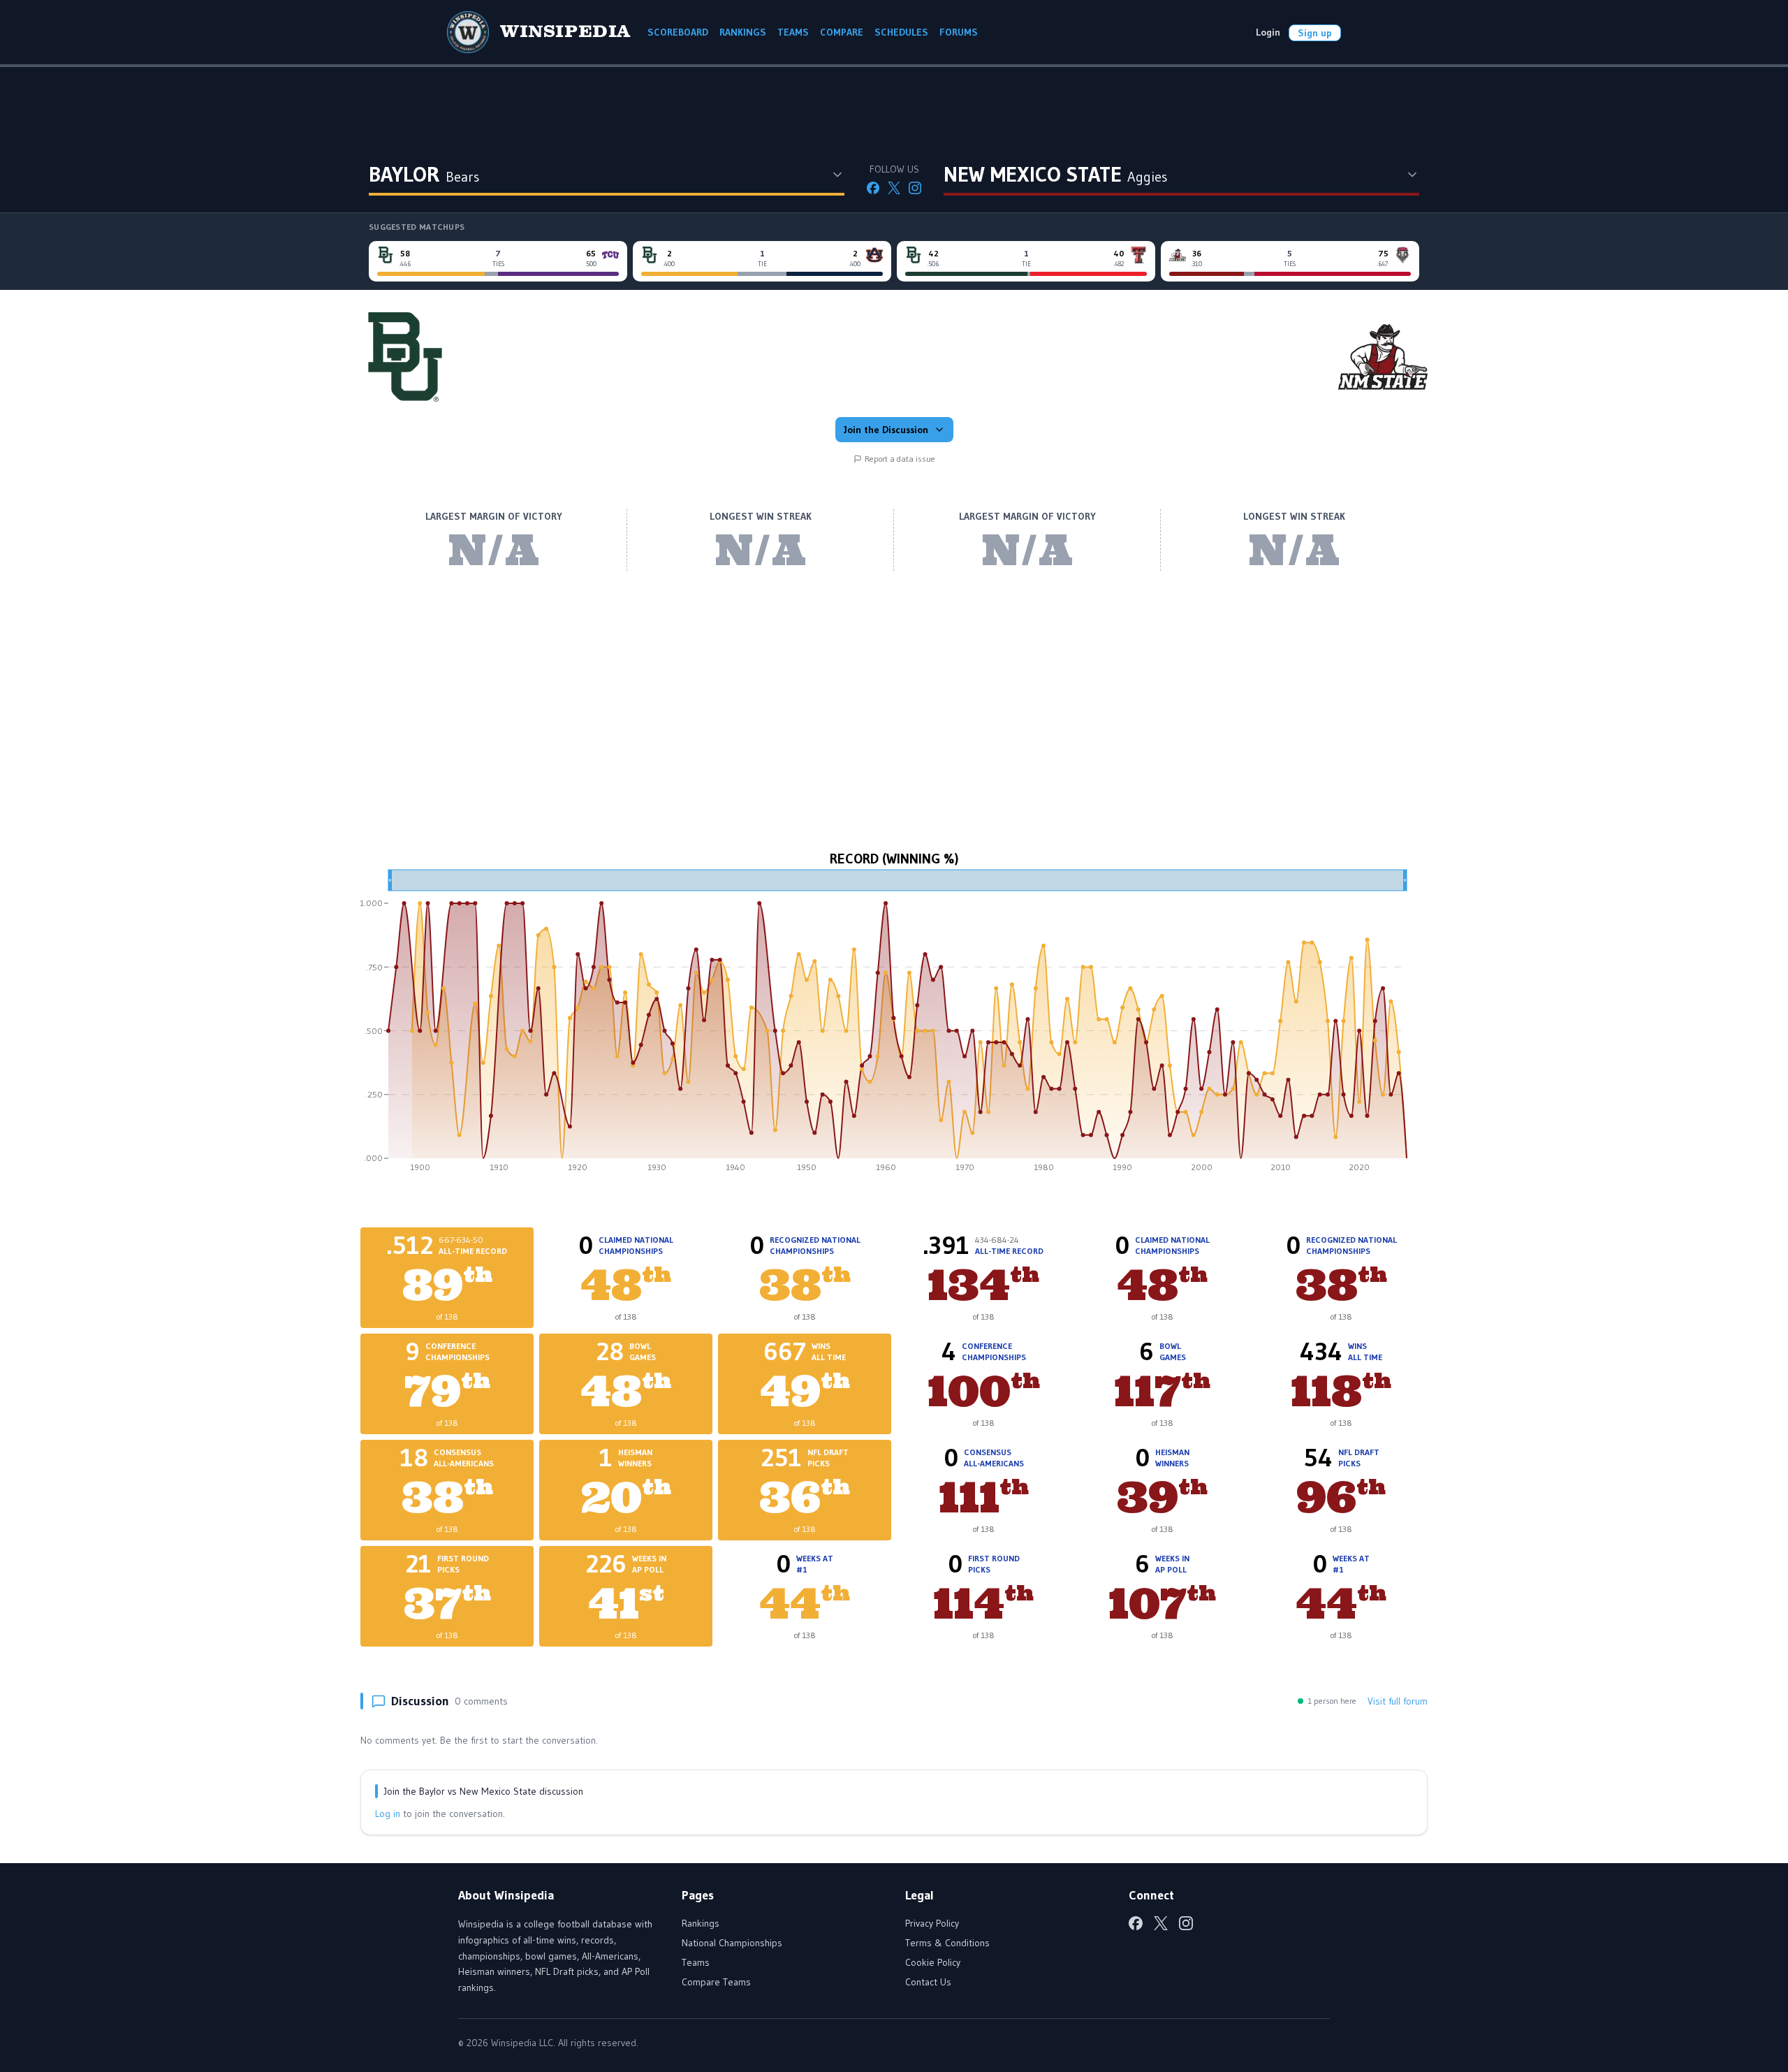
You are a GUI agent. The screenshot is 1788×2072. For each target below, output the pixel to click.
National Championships (732, 1943)
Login (1268, 32)
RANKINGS (743, 32)
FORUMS (959, 32)
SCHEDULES (901, 32)
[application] (894, 1026)
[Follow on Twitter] (894, 188)
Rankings (701, 1923)
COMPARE (842, 32)
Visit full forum (1398, 1701)
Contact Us (928, 1982)
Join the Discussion (886, 430)
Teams (696, 1962)
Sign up (1315, 33)
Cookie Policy (933, 1962)
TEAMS (793, 32)
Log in (388, 1814)
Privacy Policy (932, 1923)
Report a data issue (900, 459)
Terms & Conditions (947, 1943)
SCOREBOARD (678, 32)
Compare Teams (716, 1982)
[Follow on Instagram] (915, 188)
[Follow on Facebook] (873, 188)
